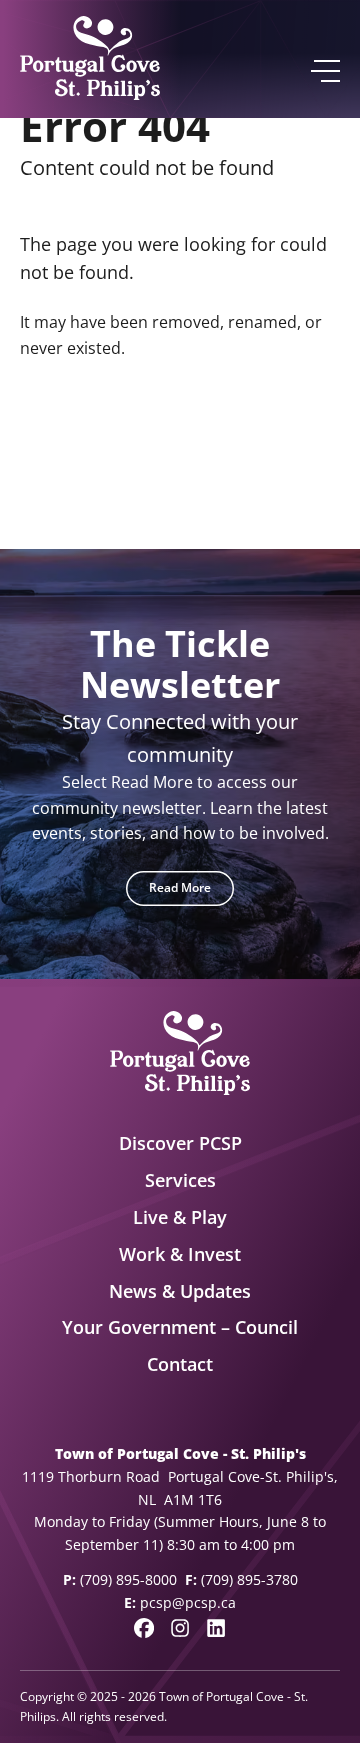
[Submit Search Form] (316, 443)
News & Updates (180, 1291)
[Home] (90, 59)
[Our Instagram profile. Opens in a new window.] (180, 1628)
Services (180, 1180)
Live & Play (180, 1217)
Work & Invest (180, 1254)
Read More (180, 887)
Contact (180, 1364)
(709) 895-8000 (128, 1579)
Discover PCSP (180, 1143)
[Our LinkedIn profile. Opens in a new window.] (216, 1628)
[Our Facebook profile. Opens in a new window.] (144, 1628)
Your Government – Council (180, 1327)
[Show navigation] (324, 71)
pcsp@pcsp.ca (188, 1602)
